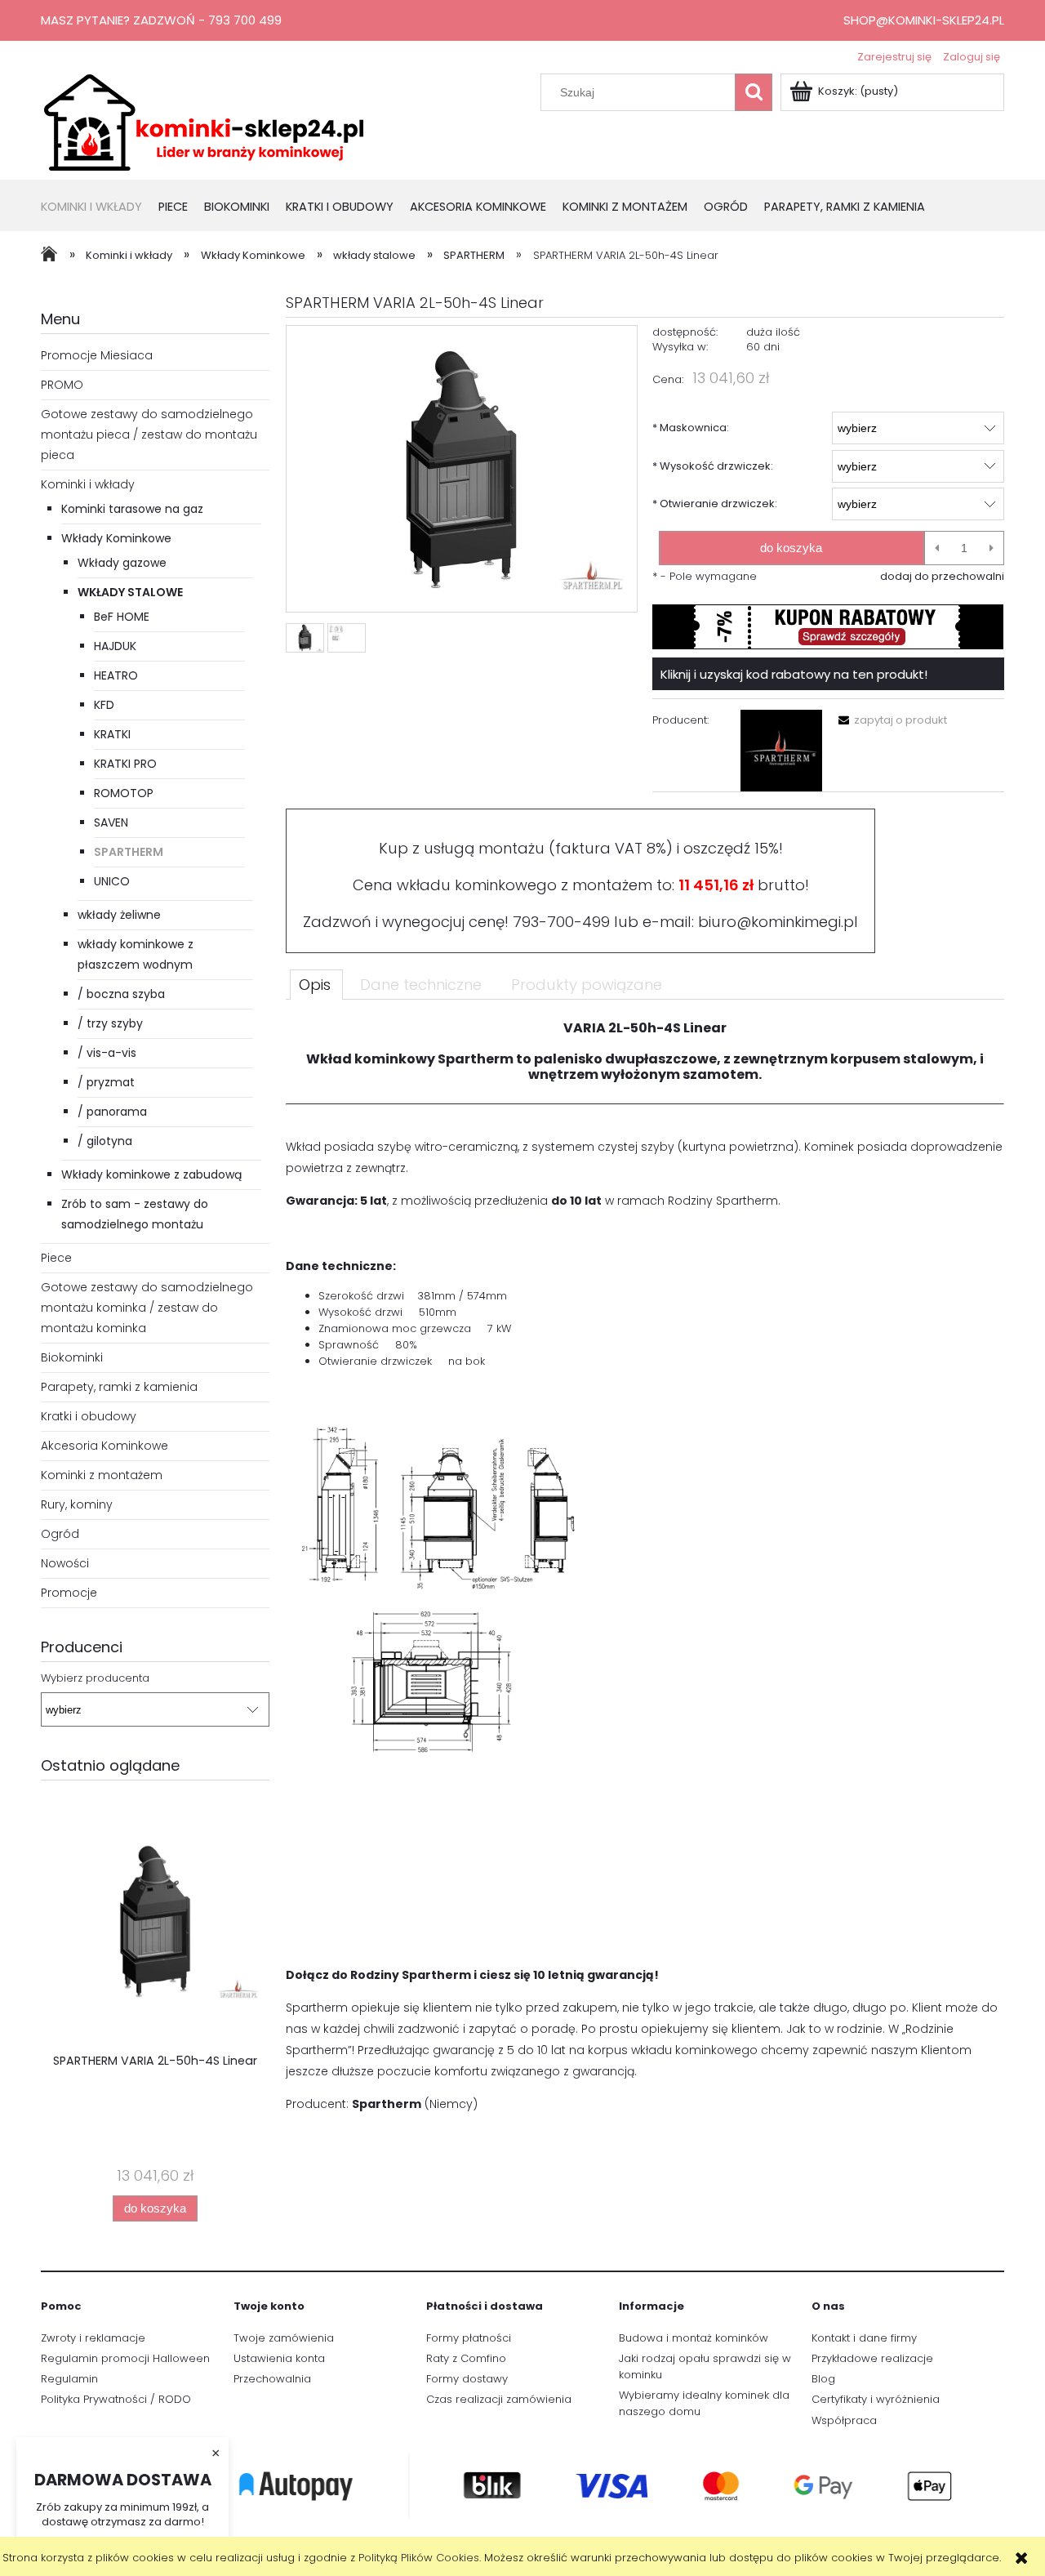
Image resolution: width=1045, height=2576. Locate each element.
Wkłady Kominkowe (116, 538)
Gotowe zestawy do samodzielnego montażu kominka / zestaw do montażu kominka (147, 1308)
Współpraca (844, 2420)
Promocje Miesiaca (97, 355)
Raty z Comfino (466, 2358)
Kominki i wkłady (88, 484)
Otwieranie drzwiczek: (715, 504)
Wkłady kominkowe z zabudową (151, 1174)
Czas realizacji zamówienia (499, 2399)
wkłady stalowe (130, 592)
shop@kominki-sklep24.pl (924, 20)
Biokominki (72, 1357)
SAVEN (111, 822)
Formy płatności (469, 2338)
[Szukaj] (754, 92)
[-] (937, 548)
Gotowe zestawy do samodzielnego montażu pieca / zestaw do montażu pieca (149, 435)
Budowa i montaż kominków (694, 2338)
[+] (992, 548)
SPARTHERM (129, 852)
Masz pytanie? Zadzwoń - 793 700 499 (161, 20)
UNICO (112, 881)
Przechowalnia (272, 2379)
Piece (56, 1258)
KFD (104, 705)
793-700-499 (561, 922)
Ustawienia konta (279, 2358)
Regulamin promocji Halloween (125, 2358)
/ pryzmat (106, 1082)
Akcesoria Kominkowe (104, 1446)
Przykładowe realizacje (872, 2358)
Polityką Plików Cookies (419, 2558)
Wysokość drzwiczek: (713, 466)
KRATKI (112, 734)
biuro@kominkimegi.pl (778, 922)
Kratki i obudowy (89, 1416)
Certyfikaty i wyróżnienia (876, 2399)
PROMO (62, 385)
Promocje (69, 1593)
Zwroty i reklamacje (93, 2338)
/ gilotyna (105, 1141)
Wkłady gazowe (122, 563)
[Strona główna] (204, 121)
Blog (823, 2379)
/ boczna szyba (121, 994)
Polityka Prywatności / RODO (116, 2399)
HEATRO (116, 675)
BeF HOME (122, 617)
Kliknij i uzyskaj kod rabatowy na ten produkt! (794, 674)
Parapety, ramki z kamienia (119, 1387)
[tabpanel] (645, 1573)
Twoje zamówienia (284, 2338)
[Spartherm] (781, 751)
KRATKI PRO (125, 764)
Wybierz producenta (95, 1678)
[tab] (316, 984)
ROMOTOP (124, 793)
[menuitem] (100, 208)
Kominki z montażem (102, 1475)
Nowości (65, 1563)
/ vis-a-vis (107, 1053)
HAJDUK (115, 646)
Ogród (60, 1534)
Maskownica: (691, 428)
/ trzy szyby (110, 1023)
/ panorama (112, 1112)
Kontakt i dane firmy (864, 2338)
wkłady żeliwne (119, 915)
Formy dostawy (467, 2379)
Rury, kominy (77, 1504)
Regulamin (69, 2379)
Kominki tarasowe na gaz (132, 509)
